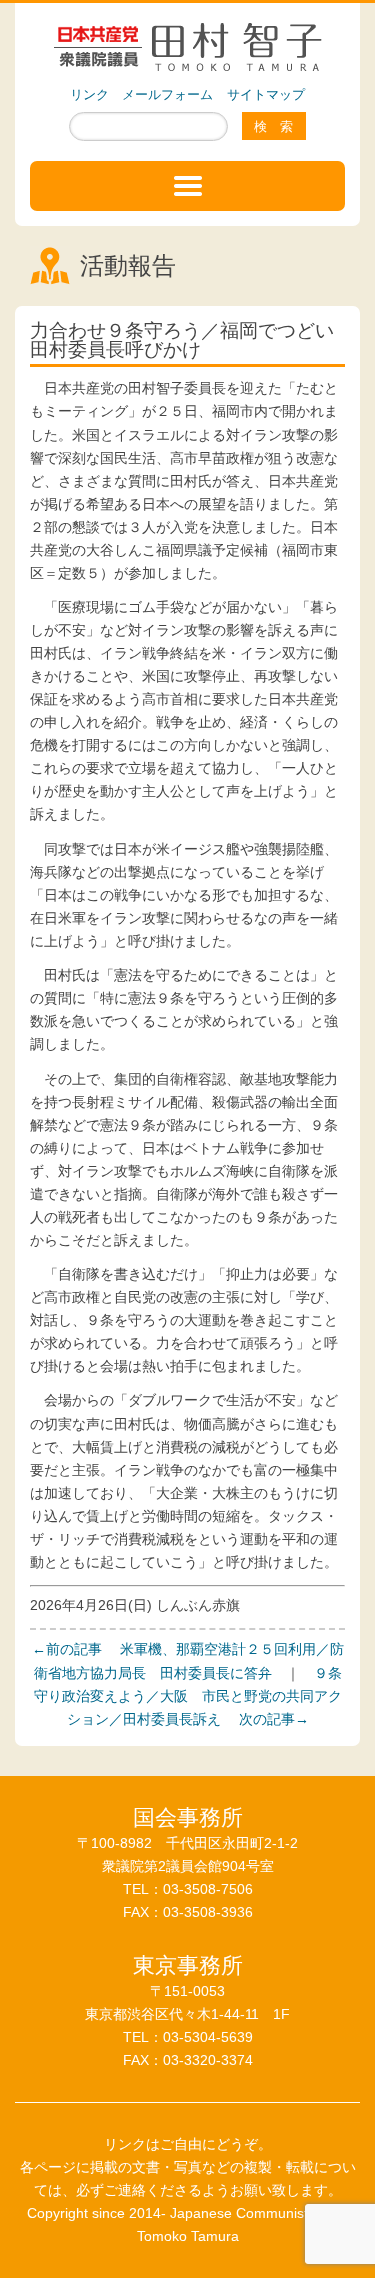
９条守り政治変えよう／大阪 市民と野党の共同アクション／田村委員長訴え (188, 1696)
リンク (89, 94)
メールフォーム (167, 94)
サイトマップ (266, 94)
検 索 (273, 126)
